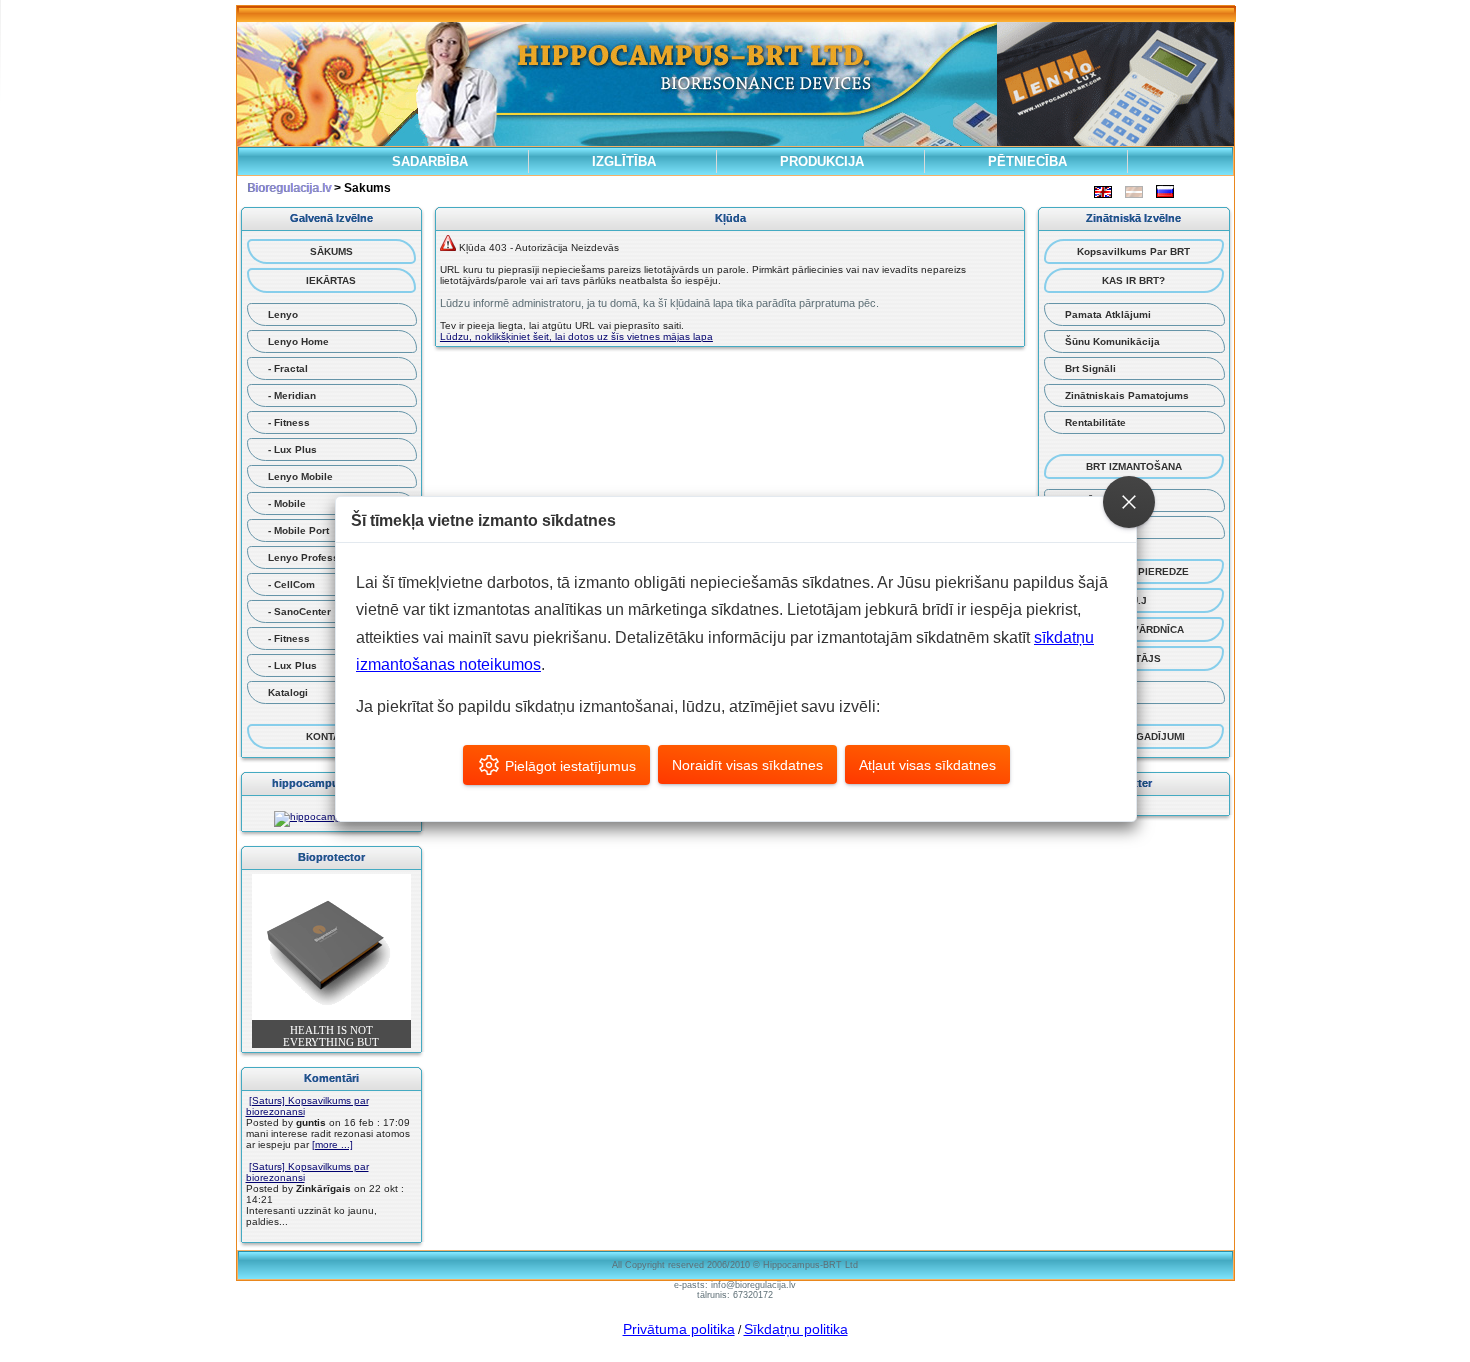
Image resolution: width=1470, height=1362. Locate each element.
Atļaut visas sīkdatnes (927, 765)
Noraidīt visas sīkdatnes (747, 765)
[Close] (1129, 502)
